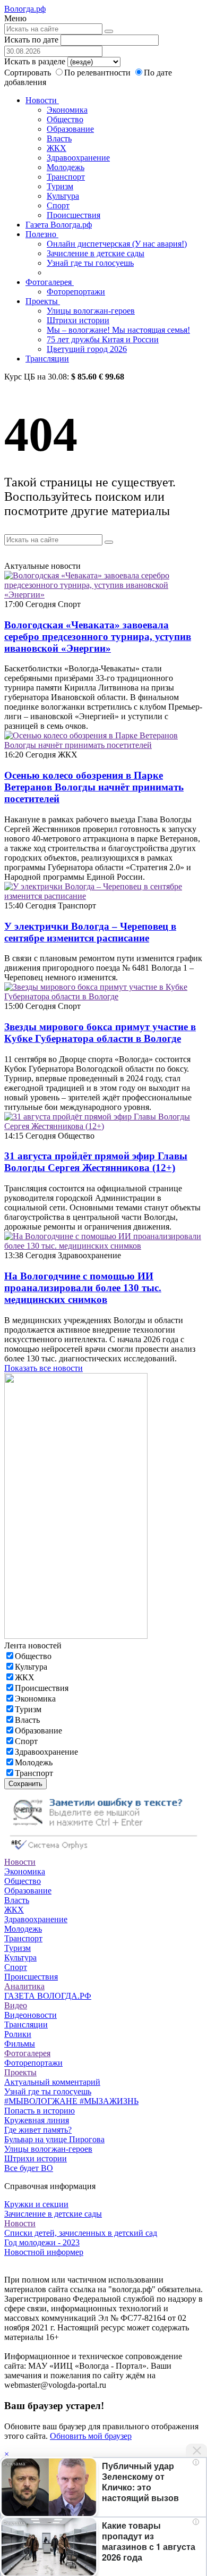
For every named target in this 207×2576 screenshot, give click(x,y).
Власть (59, 138)
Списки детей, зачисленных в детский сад (81, 2233)
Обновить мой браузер (91, 2436)
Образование (70, 129)
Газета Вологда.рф (59, 225)
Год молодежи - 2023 (42, 2242)
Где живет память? (38, 2130)
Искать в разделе (35, 61)
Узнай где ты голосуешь (90, 263)
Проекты (43, 301)
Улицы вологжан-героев (91, 311)
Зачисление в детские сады (96, 253)
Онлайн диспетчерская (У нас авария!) (117, 244)
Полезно (42, 234)
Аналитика (24, 1986)
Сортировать (28, 73)
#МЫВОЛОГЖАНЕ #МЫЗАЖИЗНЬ (71, 2101)
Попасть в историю (40, 2111)
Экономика (67, 110)
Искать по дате (31, 40)
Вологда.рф (25, 9)
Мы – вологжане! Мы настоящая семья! (118, 330)
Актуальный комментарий (52, 2082)
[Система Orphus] (103, 1852)
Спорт (58, 205)
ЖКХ (57, 148)
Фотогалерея (50, 282)
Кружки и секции (36, 2204)
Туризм (60, 186)
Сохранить (25, 1784)
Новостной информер (44, 2252)
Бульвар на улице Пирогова (54, 2139)
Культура (63, 196)
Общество (65, 119)
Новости (42, 100)
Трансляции (47, 359)
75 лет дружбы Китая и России (103, 339)
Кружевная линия (37, 2120)
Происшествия (74, 215)
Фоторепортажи (76, 292)
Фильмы (20, 2044)
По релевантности (98, 73)
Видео (16, 2005)
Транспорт (66, 177)
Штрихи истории (78, 320)
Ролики (18, 2034)
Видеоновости (31, 2015)
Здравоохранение (78, 158)
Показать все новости (44, 1368)
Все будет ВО (29, 2168)
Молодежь (66, 167)
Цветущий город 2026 (87, 349)
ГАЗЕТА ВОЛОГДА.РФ (48, 1996)
